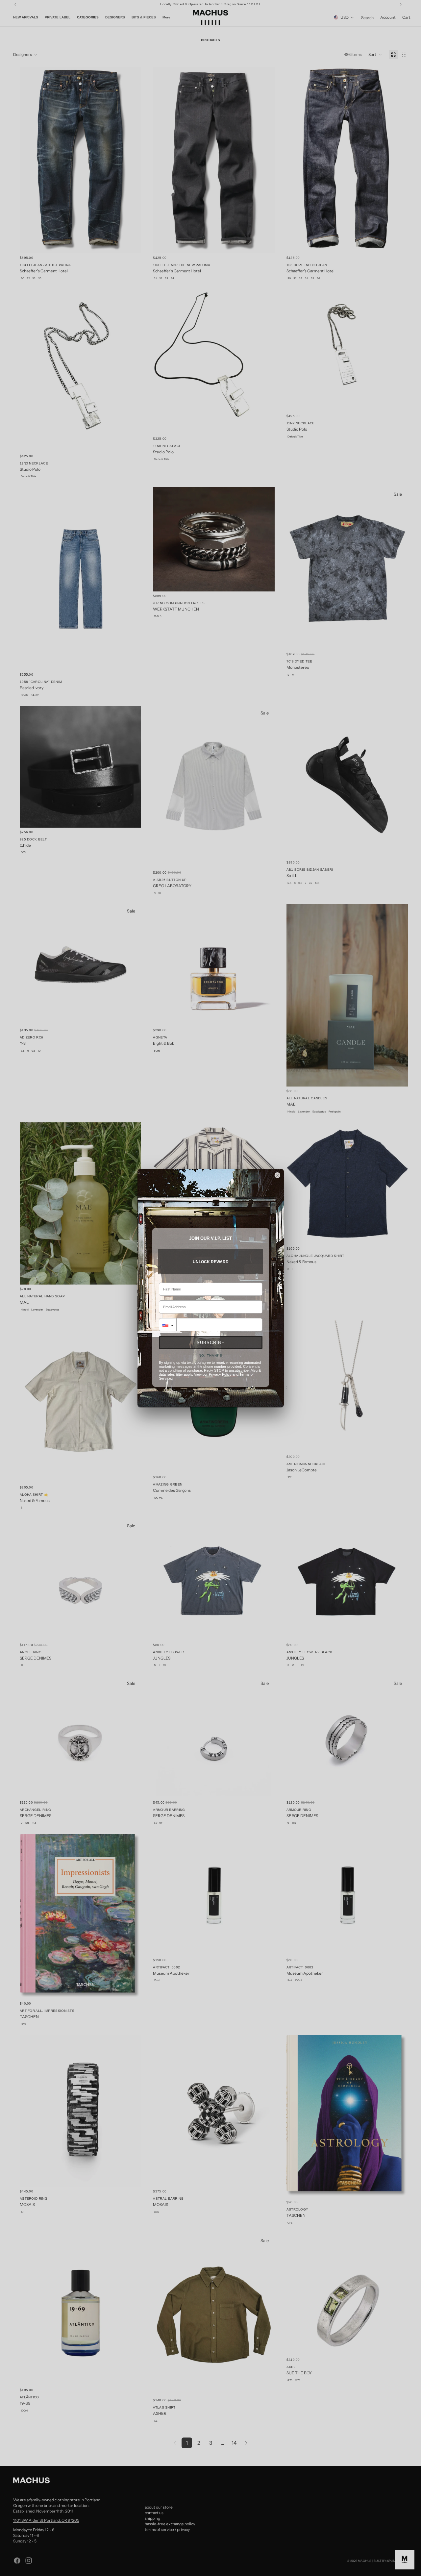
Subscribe (211, 1343)
